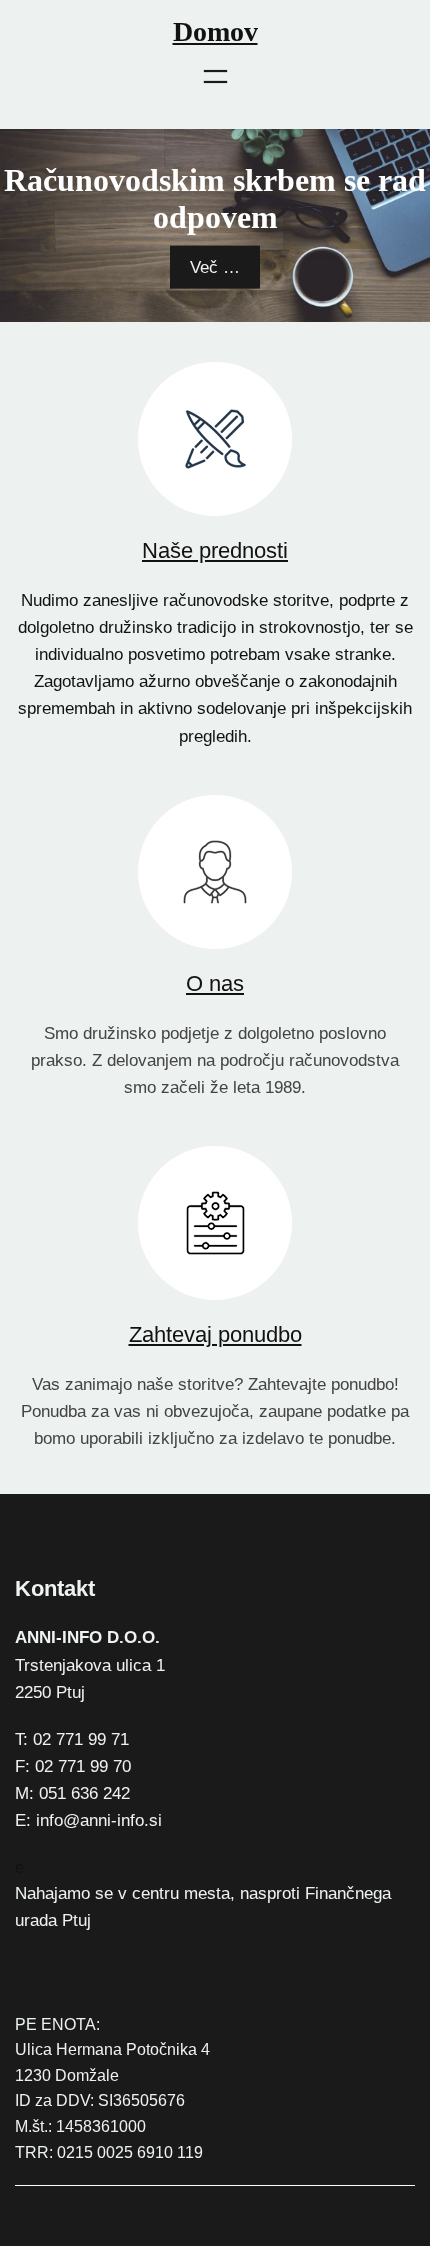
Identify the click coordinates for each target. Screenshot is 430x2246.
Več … (215, 266)
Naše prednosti (215, 550)
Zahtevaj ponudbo (215, 1334)
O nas (215, 983)
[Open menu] (215, 76)
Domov (215, 31)
